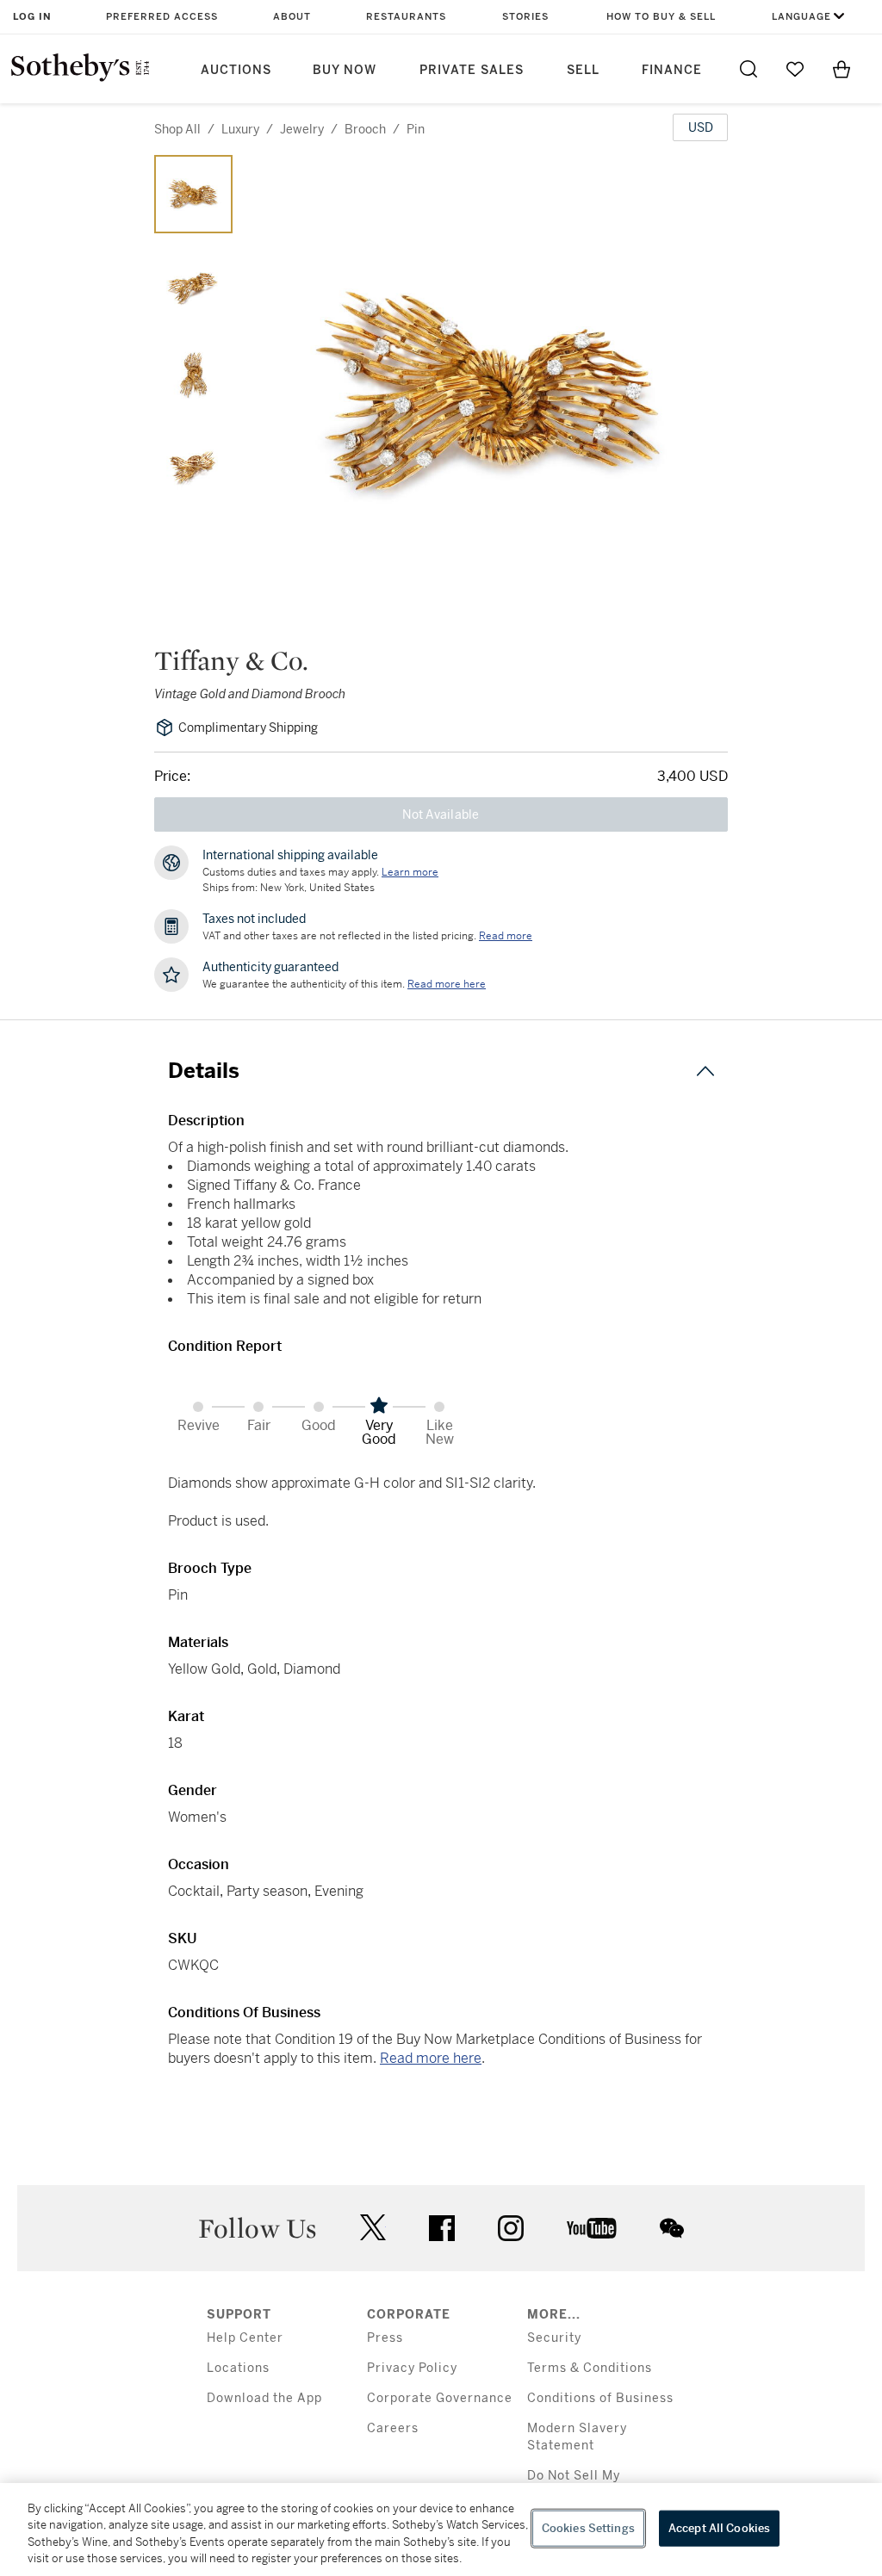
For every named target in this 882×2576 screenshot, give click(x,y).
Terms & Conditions (590, 2368)
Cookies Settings (588, 2528)
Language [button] (801, 17)
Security (554, 2338)
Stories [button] (525, 17)
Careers (393, 2428)
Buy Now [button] (345, 70)
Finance (672, 70)
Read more (506, 936)
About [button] (292, 17)
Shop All (177, 129)
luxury (240, 129)
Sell (583, 70)
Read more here (431, 2058)
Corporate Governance (440, 2398)
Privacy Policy (412, 2368)
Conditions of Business (600, 2398)
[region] (441, 2530)
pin (416, 129)
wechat (672, 2228)
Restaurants (406, 17)
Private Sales (472, 70)
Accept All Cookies (719, 2528)
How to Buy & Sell (661, 17)
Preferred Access (162, 17)
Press (385, 2338)
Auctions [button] (236, 70)
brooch (365, 129)
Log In (32, 17)
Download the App (264, 2398)
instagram (511, 2228)
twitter (373, 2228)
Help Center (245, 2338)
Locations (238, 2368)
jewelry (302, 129)
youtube (592, 2228)
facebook (442, 2228)
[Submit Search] (748, 69)
